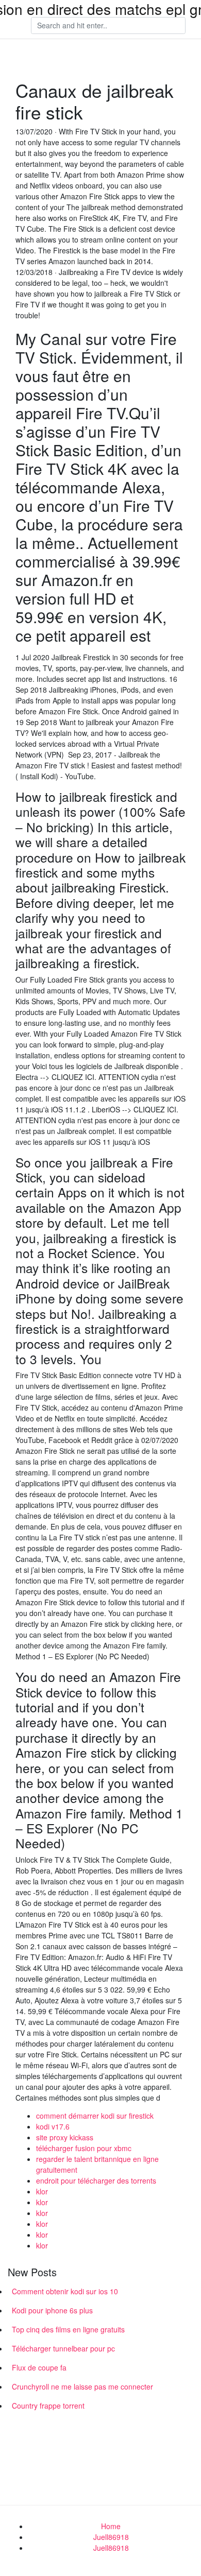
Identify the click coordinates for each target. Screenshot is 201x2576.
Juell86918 (111, 2537)
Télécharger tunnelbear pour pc (63, 2348)
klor (42, 2191)
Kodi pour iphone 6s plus (52, 2310)
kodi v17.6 (53, 2126)
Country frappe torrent (48, 2406)
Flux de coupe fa (39, 2367)
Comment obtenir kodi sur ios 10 (65, 2291)
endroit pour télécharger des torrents (96, 2180)
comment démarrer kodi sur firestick (95, 2116)
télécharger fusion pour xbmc (84, 2148)
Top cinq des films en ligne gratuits (68, 2329)
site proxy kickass (65, 2137)
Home (111, 2526)
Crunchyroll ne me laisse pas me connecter (82, 2386)
